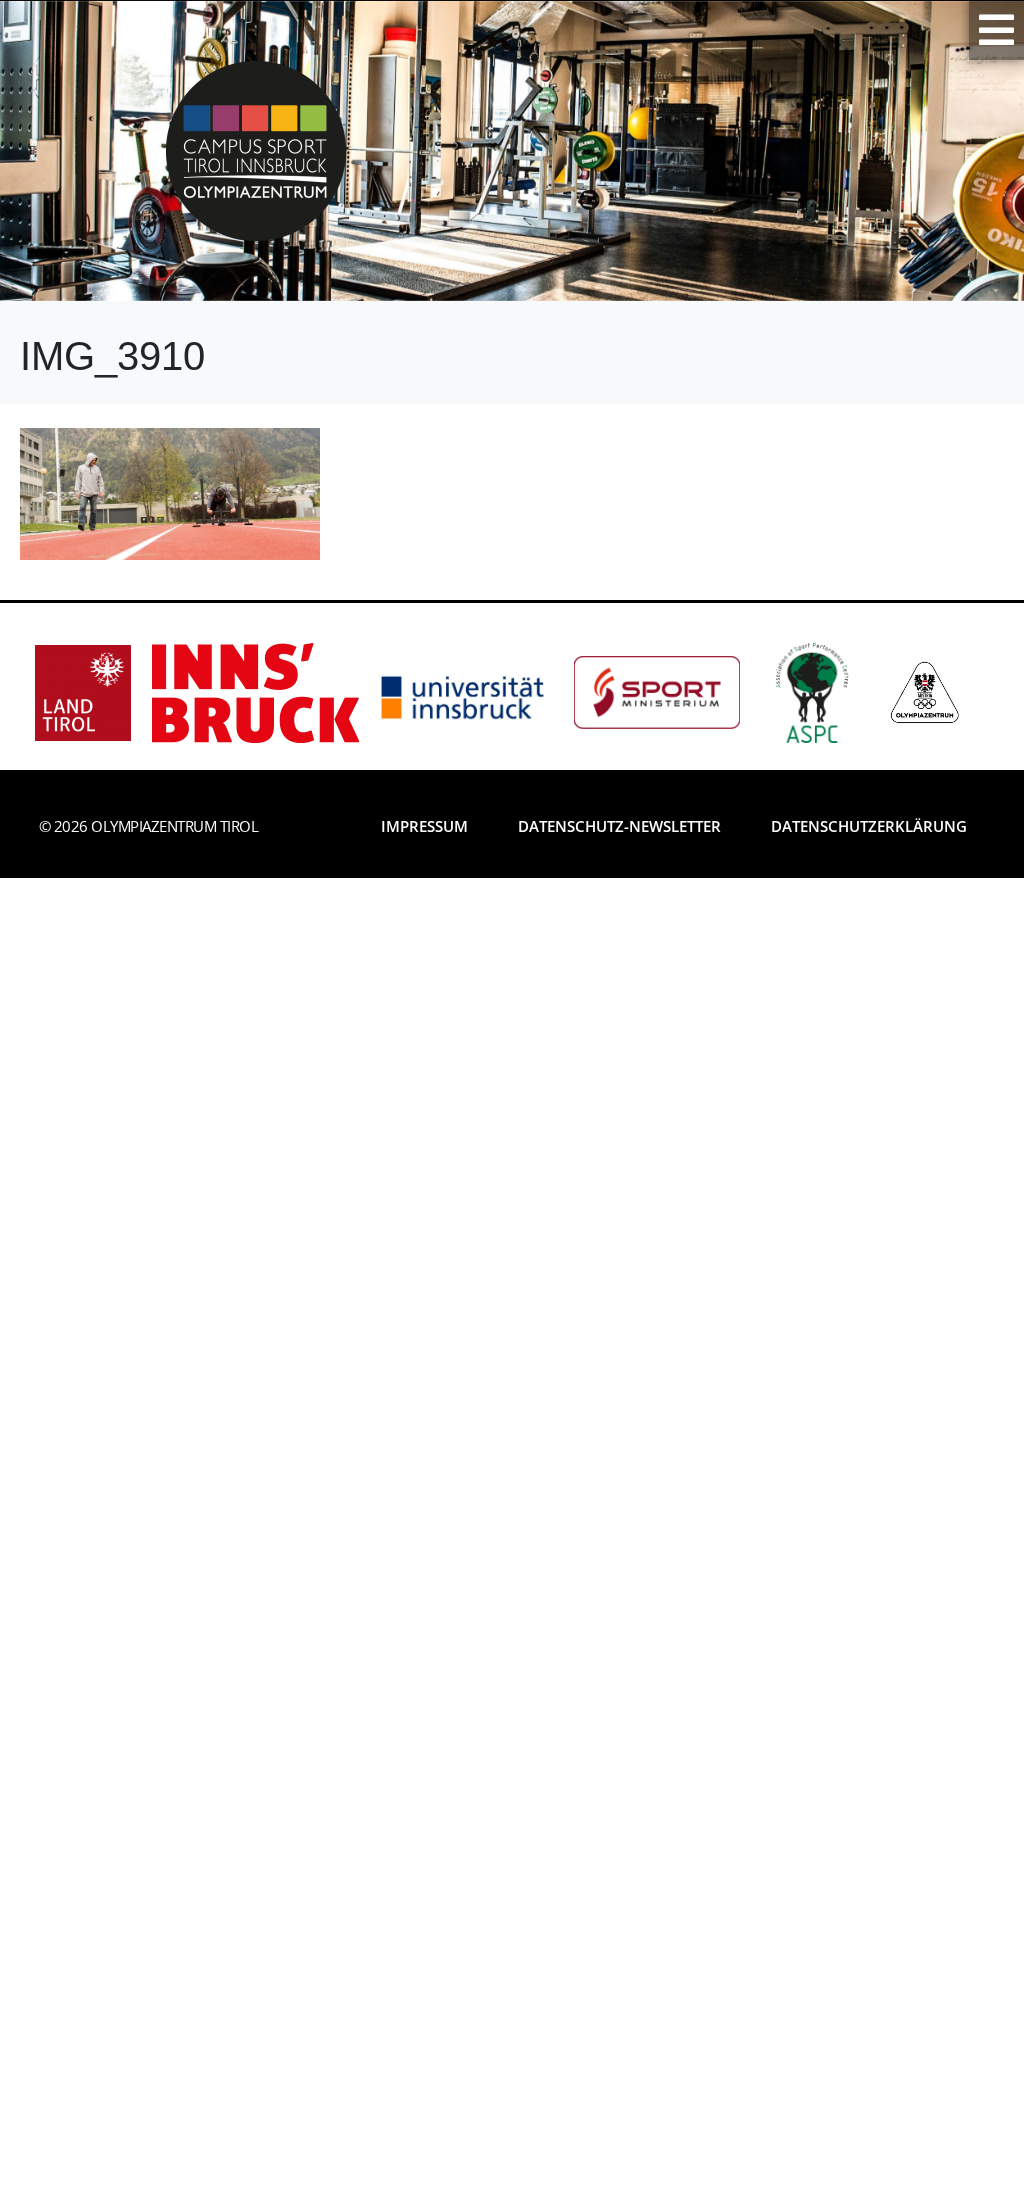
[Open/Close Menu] (996, 30)
